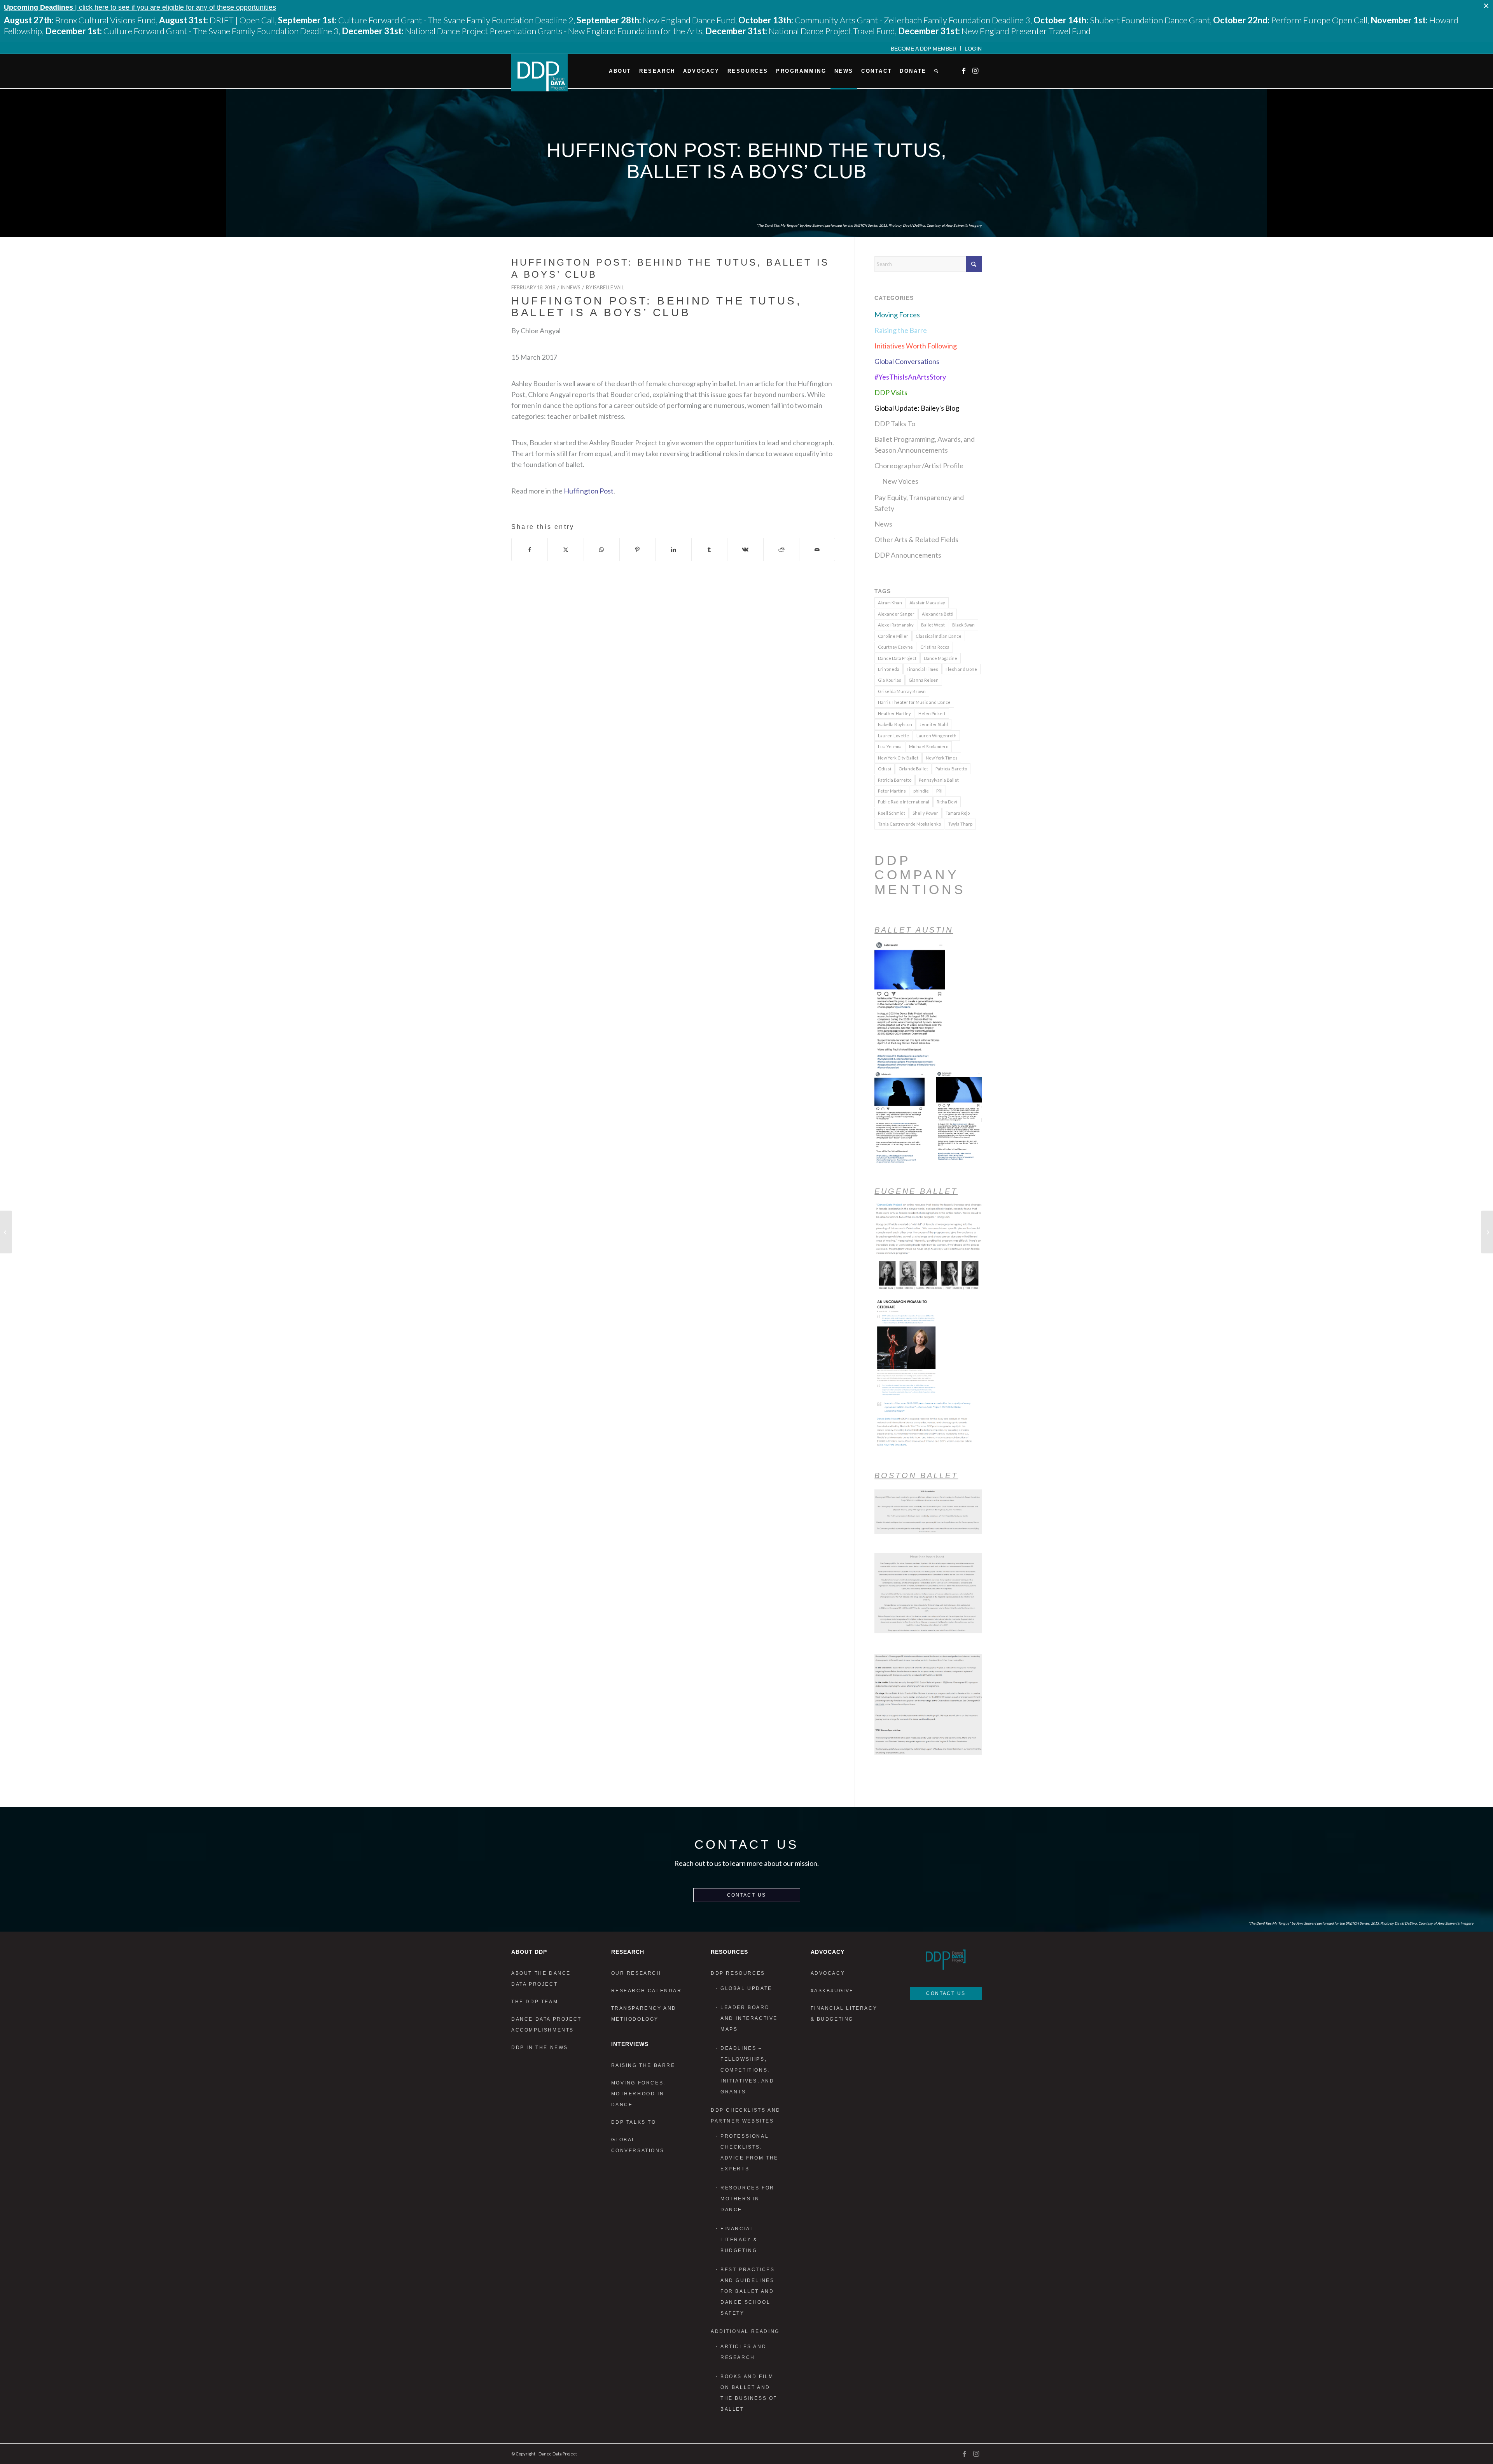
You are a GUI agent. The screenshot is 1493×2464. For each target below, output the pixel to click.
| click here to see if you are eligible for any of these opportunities (140, 7)
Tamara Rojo (958, 813)
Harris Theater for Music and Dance (914, 702)
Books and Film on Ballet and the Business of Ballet (749, 2393)
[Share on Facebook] (530, 549)
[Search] (936, 71)
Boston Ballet (916, 1475)
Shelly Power (925, 813)
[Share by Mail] (817, 549)
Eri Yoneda (889, 669)
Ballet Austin (914, 930)
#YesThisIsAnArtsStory (910, 377)
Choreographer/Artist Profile (919, 465)
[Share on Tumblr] (709, 549)
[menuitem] (924, 48)
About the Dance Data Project (541, 1979)
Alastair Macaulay (927, 603)
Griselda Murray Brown (902, 691)
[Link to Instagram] (976, 71)
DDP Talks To (895, 423)
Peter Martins (892, 791)
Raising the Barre (901, 330)
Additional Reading (745, 2331)
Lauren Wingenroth (936, 736)
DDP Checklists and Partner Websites (746, 2116)
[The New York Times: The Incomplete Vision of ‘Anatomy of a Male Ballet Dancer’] (6, 1232)
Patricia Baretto (951, 769)
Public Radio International (904, 802)
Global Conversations (907, 361)
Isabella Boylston (895, 724)
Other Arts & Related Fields (916, 539)
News (573, 288)
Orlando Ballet (913, 769)
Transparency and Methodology (644, 2014)
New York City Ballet (898, 758)
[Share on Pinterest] (637, 549)
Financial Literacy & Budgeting (739, 2240)
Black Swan (963, 625)
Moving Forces (897, 315)
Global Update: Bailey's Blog (917, 408)
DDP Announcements (908, 555)
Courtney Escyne (895, 647)
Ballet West (933, 625)
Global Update (746, 1988)
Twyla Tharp (960, 824)
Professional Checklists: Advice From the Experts (749, 2152)
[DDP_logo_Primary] (539, 73)
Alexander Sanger (896, 614)
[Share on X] (566, 549)
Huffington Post (589, 491)
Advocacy (828, 1973)
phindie (921, 791)
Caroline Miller (893, 636)
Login (973, 49)
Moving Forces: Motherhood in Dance (638, 2094)
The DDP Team (535, 2002)
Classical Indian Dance (939, 636)
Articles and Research (743, 2352)
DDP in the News (540, 2047)
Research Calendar (647, 1991)
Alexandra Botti (938, 614)
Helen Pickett (932, 713)
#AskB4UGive (832, 1991)
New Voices (900, 481)
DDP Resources (738, 1973)
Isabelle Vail (608, 288)
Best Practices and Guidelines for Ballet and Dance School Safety (747, 2291)
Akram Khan (890, 603)
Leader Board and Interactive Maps (749, 2018)
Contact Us (747, 1895)
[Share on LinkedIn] (673, 549)
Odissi (885, 769)
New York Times (942, 758)
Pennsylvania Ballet (939, 780)
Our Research (636, 1973)
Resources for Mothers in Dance (747, 2199)
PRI (939, 791)
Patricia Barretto (895, 780)
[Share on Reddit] (781, 549)
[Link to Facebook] (964, 71)
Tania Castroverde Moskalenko (909, 824)
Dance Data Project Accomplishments (546, 2025)
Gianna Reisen (924, 680)
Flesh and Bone (961, 669)
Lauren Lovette (893, 736)
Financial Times (922, 669)
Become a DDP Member (924, 49)
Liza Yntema (890, 746)
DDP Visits (891, 392)
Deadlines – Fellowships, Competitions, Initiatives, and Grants (747, 2070)
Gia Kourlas (890, 680)
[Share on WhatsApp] (602, 549)
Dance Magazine (941, 658)
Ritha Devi (947, 802)
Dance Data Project (897, 658)
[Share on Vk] (745, 549)
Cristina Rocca (935, 647)
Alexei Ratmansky (896, 625)
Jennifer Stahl (934, 724)
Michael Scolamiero (929, 746)
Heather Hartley (894, 713)
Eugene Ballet (916, 1191)
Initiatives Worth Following (916, 346)
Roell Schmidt (892, 813)
